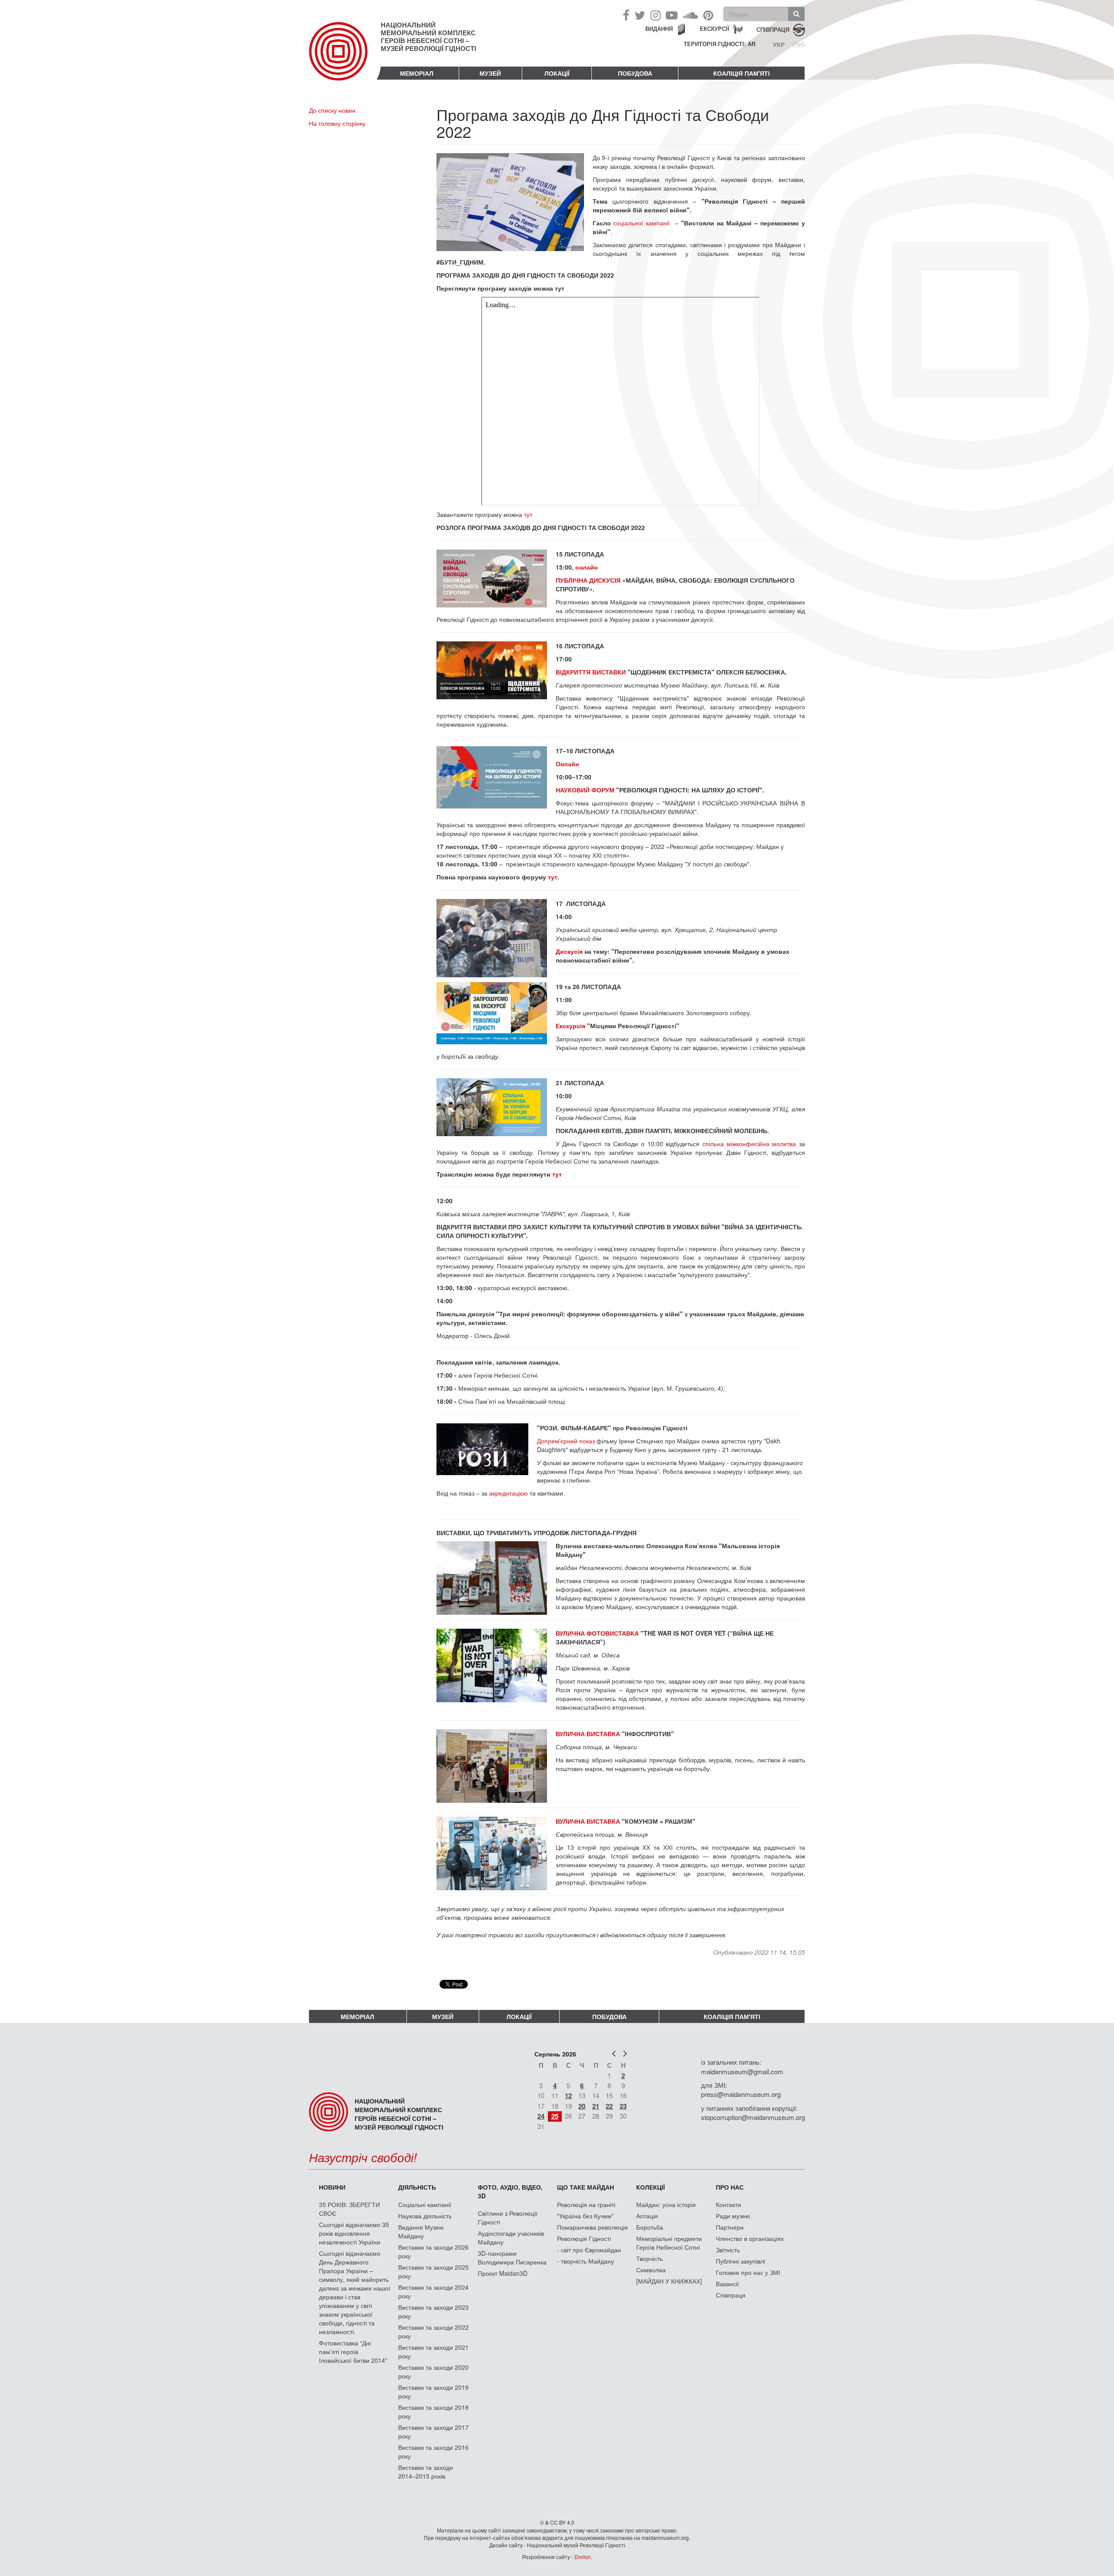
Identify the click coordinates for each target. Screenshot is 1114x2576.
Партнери (730, 2227)
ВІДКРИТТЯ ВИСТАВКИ (591, 672)
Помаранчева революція (592, 2227)
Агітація (647, 2216)
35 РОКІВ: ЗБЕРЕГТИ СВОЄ (349, 2209)
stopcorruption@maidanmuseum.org (753, 2117)
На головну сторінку (337, 123)
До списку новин (332, 110)
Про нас (730, 2187)
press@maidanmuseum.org (741, 2094)
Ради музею (733, 2216)
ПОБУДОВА (635, 73)
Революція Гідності (584, 2238)
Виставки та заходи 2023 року (433, 2311)
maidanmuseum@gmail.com (742, 2071)
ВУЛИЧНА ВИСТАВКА (589, 1734)
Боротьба (650, 2227)
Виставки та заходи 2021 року (433, 2351)
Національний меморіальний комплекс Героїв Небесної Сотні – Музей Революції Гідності (428, 37)
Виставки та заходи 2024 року (433, 2291)
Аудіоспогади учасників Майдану (511, 2237)
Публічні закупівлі (740, 2261)
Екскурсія (570, 1026)
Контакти (728, 2204)
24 (541, 2116)
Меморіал (417, 73)
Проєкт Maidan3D (503, 2273)
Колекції (651, 2187)
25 (555, 2116)
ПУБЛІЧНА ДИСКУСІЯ (588, 580)
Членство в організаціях (750, 2238)
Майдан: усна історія (666, 2204)
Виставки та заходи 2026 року (433, 2251)
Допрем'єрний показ (566, 1441)
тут (528, 514)
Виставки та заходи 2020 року (433, 2371)
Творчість (649, 2258)
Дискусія (569, 951)
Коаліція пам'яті (742, 73)
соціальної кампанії (641, 223)
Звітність (728, 2250)
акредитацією (509, 1493)
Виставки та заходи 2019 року (433, 2392)
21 (596, 2106)
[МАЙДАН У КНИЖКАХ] (669, 2281)
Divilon (583, 2557)
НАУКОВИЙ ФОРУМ (585, 790)
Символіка (651, 2270)
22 (609, 2106)
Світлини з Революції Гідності (508, 2217)
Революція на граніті (586, 2204)
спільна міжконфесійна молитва (749, 1144)
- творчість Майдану (586, 2261)
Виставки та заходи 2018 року (433, 2412)
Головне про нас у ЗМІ (748, 2272)
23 (623, 2106)
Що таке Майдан (586, 2187)
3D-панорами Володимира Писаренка (512, 2257)
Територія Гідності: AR (720, 44)
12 (568, 2096)
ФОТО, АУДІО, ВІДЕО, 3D (510, 2191)
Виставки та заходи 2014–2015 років (426, 2472)
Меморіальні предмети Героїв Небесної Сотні (669, 2243)
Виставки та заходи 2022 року (433, 2331)
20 (582, 2106)
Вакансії (727, 2284)
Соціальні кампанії (425, 2204)
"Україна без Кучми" (585, 2216)
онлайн (587, 567)
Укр (779, 44)
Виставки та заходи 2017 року (433, 2432)
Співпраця (731, 2295)
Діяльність (417, 2187)
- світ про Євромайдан (589, 2250)
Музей (490, 73)
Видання (659, 29)
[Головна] (345, 58)
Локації (557, 73)
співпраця (773, 29)
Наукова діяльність (425, 2216)
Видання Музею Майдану (421, 2231)
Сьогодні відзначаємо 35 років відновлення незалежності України (354, 2233)
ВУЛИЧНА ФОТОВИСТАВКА (597, 1633)
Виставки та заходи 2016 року (433, 2452)
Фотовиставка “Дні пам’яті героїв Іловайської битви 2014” (353, 2351)
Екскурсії (715, 29)
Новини (332, 2187)
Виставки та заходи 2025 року (433, 2271)
